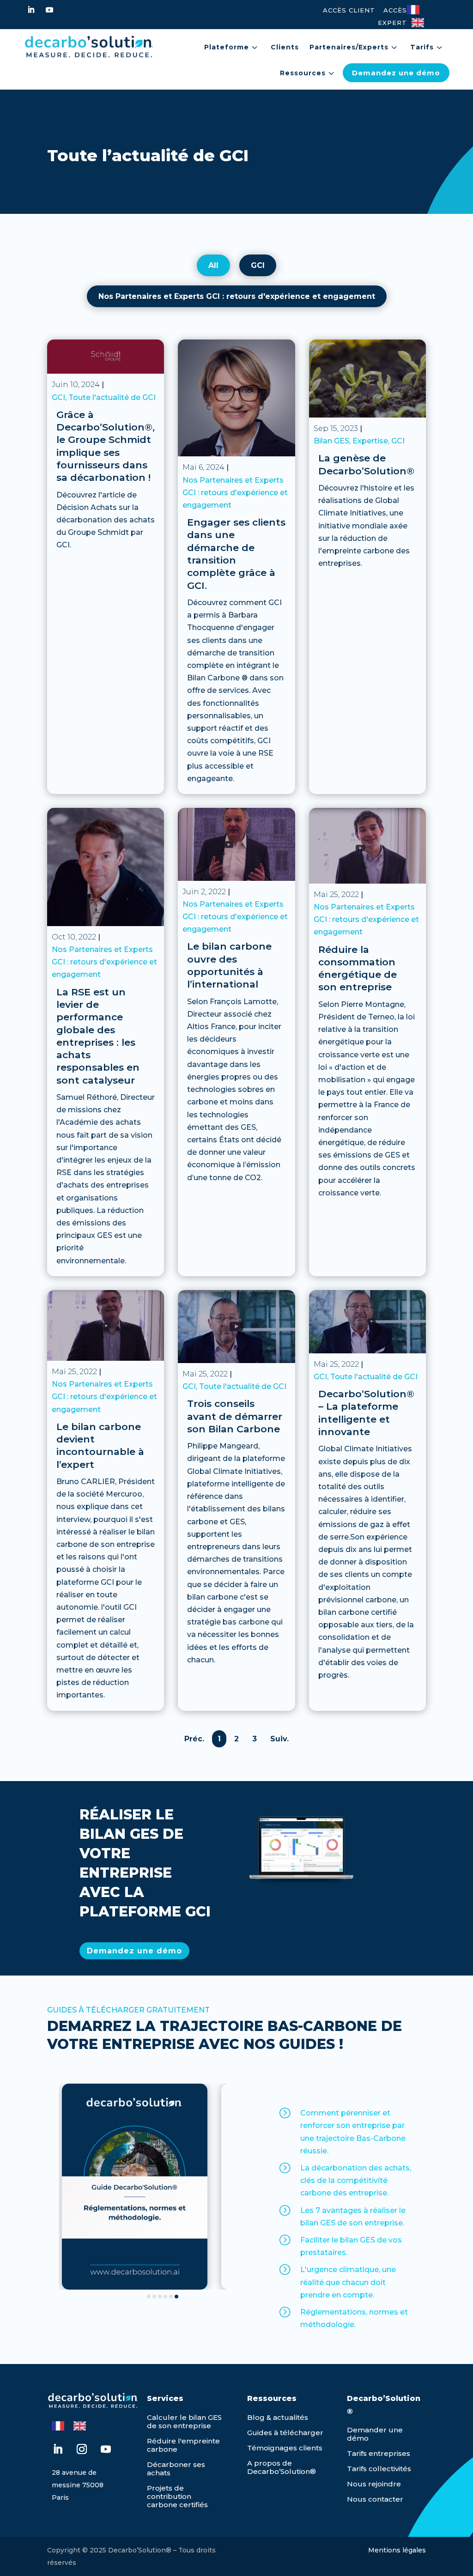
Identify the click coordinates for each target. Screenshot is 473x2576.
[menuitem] (232, 47)
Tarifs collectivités (379, 2469)
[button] (149, 2297)
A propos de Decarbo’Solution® (282, 2467)
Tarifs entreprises (379, 2453)
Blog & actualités (278, 2417)
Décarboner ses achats (176, 2469)
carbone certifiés (177, 2505)
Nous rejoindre (374, 2484)
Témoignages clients (285, 2448)
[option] (420, 23)
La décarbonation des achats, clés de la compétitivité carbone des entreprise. (356, 2180)
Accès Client (349, 10)
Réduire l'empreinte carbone (183, 2445)
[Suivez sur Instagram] (82, 2449)
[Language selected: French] (428, 15)
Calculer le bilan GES (184, 2417)
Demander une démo (375, 2434)
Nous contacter (375, 2499)
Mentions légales (397, 2550)
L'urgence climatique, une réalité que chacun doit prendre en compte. (348, 2282)
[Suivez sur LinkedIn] (31, 10)
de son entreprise (179, 2426)
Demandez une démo (134, 1951)
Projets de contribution (169, 2492)
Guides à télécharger (285, 2433)
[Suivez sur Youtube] (49, 10)
